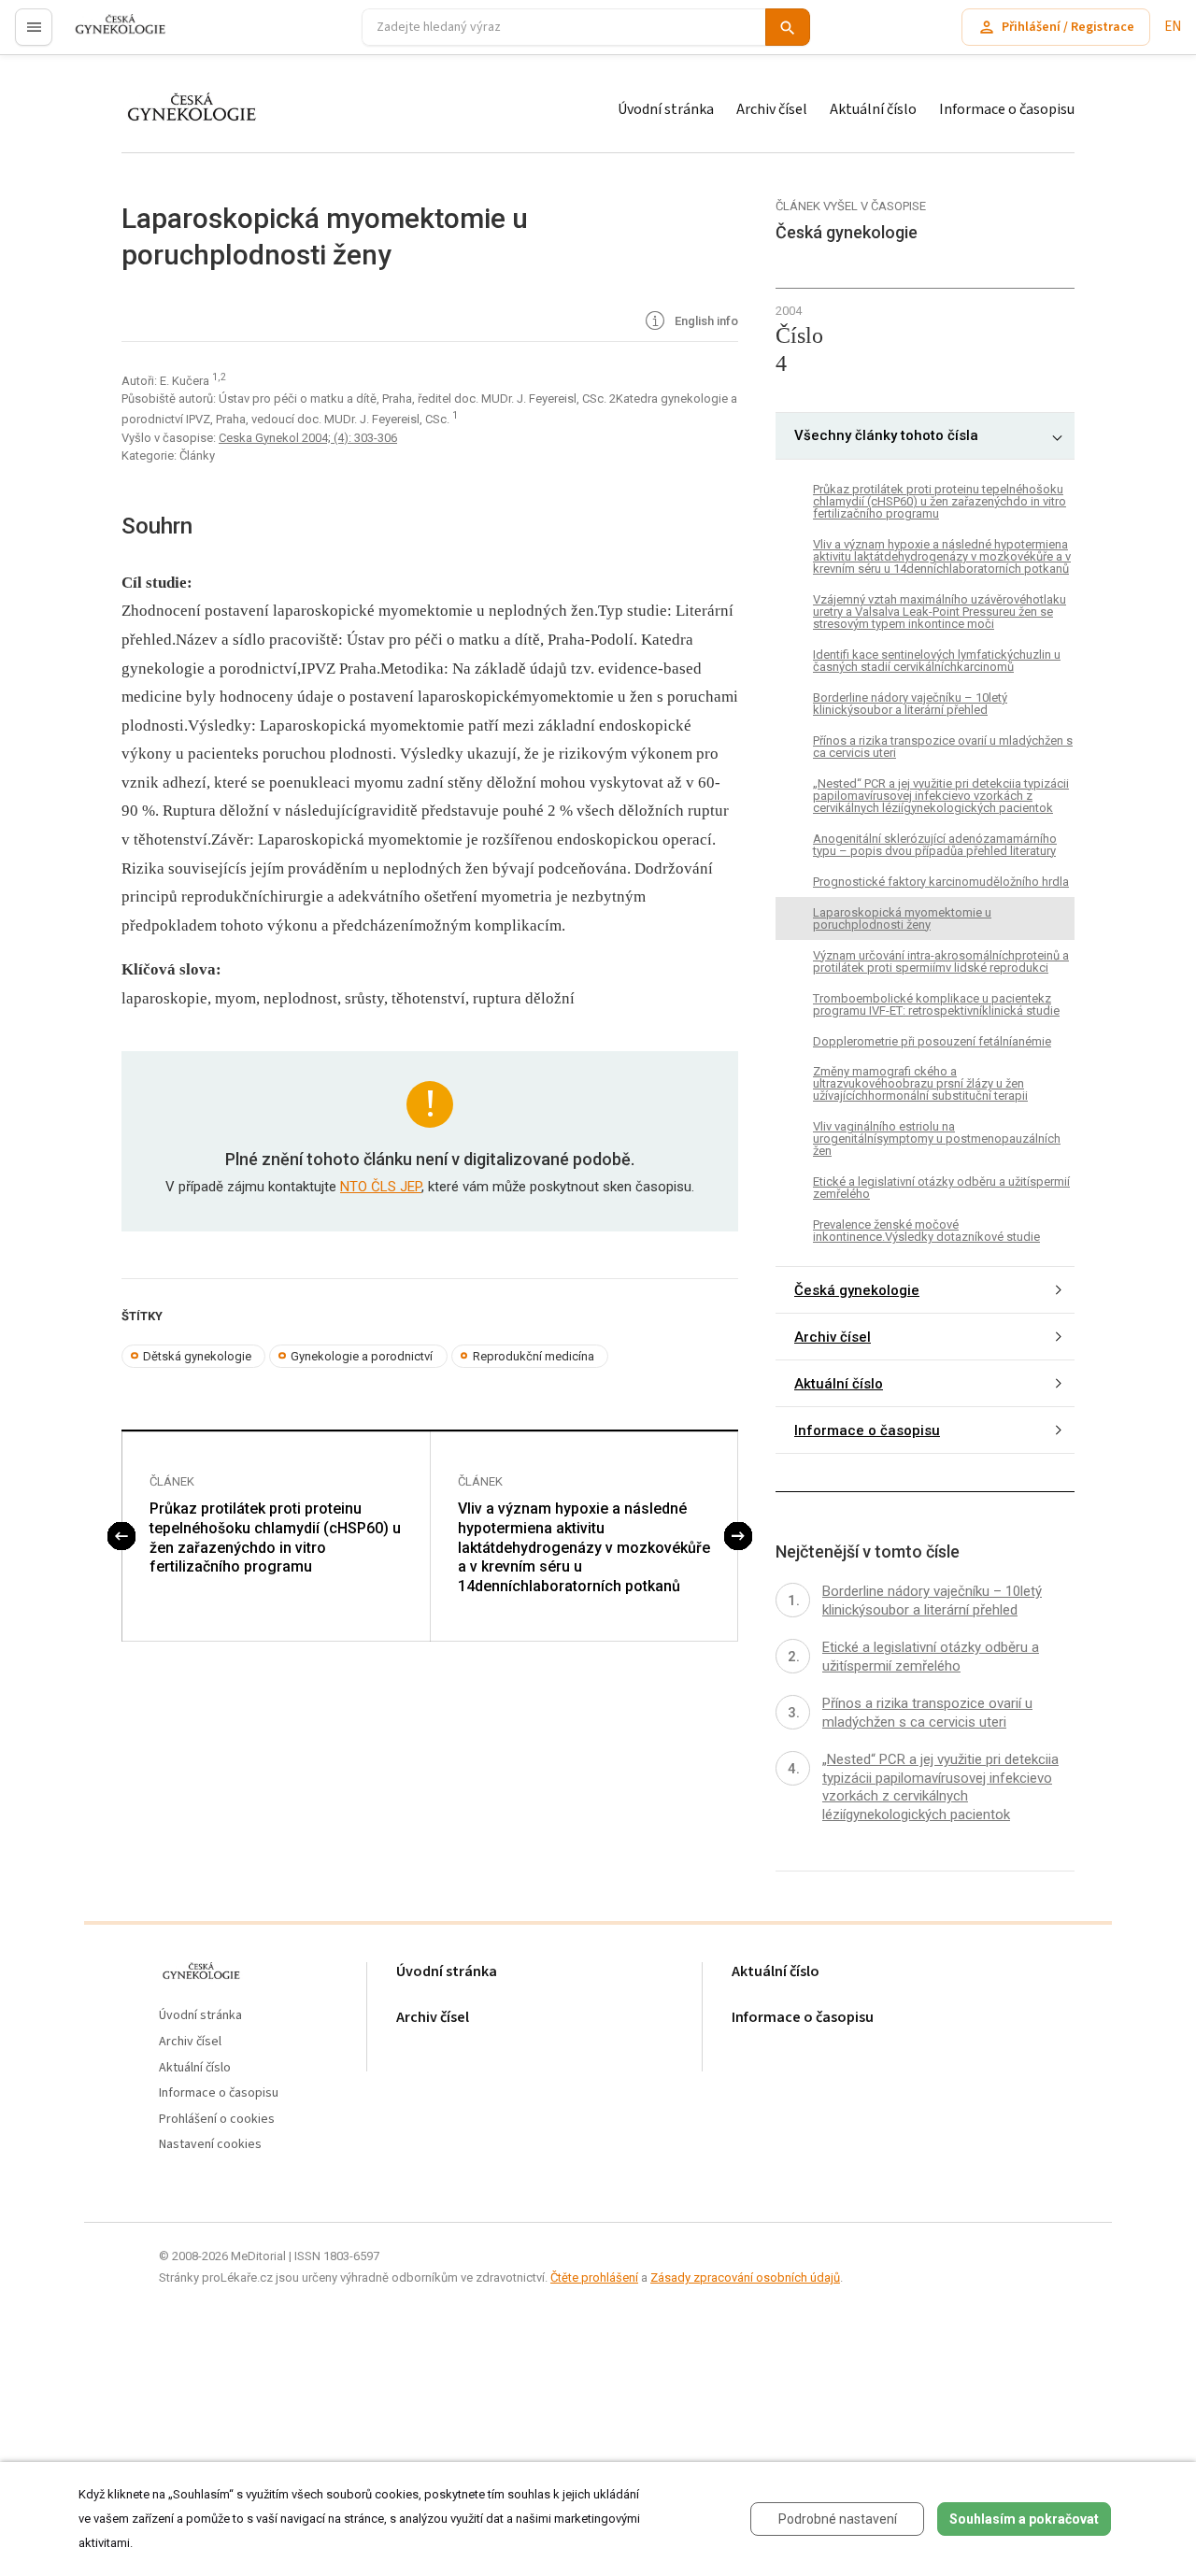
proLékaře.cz (109, 35)
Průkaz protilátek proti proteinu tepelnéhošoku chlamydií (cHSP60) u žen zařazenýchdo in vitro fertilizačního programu (275, 1537)
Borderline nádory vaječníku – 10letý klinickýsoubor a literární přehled (910, 704)
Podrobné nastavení (838, 2519)
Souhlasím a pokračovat (1024, 2519)
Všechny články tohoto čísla (886, 435)
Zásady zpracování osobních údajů (745, 2277)
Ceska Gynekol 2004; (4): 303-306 (308, 438)
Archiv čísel (772, 109)
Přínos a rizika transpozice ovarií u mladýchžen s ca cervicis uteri (943, 747)
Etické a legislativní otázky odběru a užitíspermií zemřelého (941, 1188)
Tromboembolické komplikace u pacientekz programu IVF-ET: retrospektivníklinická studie (936, 1004)
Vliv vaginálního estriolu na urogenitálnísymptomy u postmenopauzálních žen (937, 1139)
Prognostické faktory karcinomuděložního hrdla (941, 882)
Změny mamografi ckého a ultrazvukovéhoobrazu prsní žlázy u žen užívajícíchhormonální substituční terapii (920, 1083)
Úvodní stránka (666, 109)
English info (705, 321)
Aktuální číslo (873, 109)
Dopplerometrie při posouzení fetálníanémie (932, 1041)
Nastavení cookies (210, 2145)
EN (1173, 27)
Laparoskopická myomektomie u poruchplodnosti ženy (902, 918)
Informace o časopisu (1007, 109)
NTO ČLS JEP (381, 1187)
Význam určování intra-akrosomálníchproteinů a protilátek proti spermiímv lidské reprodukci (941, 961)
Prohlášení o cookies (217, 2120)
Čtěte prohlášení (594, 2277)
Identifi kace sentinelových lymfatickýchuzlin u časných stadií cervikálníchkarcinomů (937, 661)
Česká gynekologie (857, 1290)
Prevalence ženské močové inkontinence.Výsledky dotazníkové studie (926, 1231)
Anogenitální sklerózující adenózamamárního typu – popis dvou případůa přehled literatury (935, 845)
